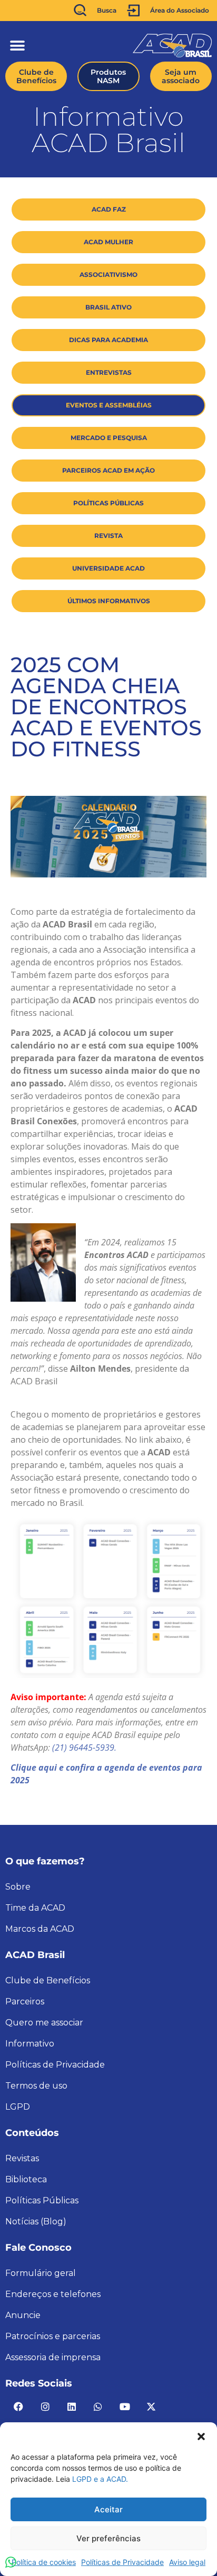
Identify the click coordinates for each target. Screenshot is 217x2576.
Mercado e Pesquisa (109, 438)
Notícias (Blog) (36, 2221)
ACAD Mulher (108, 242)
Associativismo (108, 274)
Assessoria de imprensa (53, 2357)
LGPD (18, 2107)
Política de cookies (44, 2562)
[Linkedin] (72, 2407)
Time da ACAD (35, 1908)
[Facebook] (18, 2407)
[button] (201, 2435)
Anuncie (23, 2315)
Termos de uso (36, 2086)
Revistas (22, 2158)
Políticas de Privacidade (122, 2562)
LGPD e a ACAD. (100, 2479)
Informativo (30, 2044)
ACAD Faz (109, 209)
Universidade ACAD (108, 568)
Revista (108, 536)
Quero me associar (44, 2023)
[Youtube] (125, 2407)
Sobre (18, 1887)
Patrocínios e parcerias (53, 2336)
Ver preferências (108, 2538)
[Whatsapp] (98, 2407)
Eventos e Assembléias (109, 405)
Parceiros (25, 2001)
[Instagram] (45, 2407)
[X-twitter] (151, 2407)
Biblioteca (26, 2179)
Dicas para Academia (108, 340)
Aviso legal (187, 2562)
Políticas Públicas (108, 503)
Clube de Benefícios (48, 1980)
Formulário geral (41, 2273)
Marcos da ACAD (40, 1929)
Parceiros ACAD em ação (108, 470)
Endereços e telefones (53, 2294)
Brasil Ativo (108, 307)
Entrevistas (109, 372)
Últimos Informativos (109, 601)
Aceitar (108, 2509)
